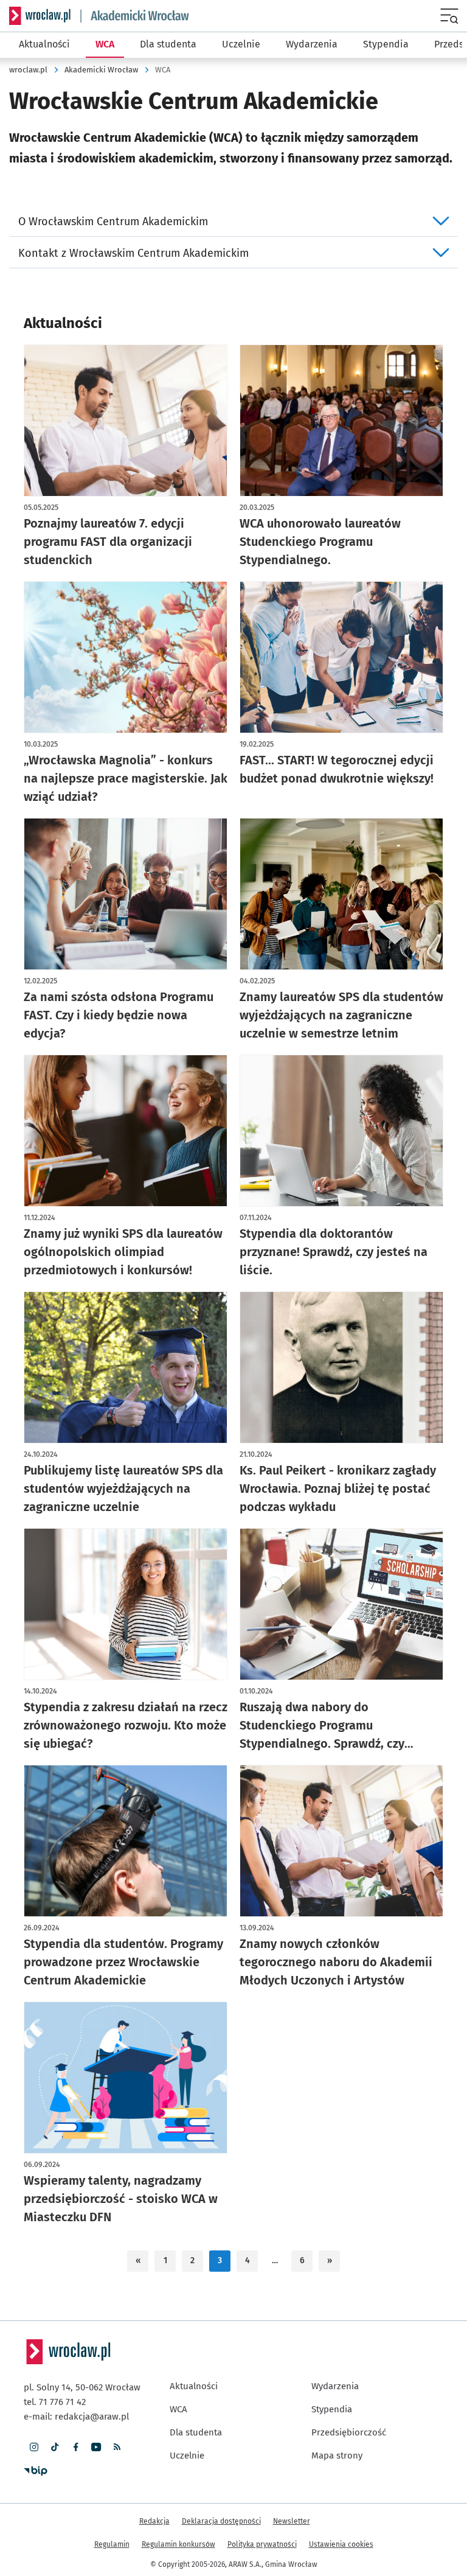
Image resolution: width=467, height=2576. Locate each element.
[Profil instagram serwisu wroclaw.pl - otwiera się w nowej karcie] (34, 2447)
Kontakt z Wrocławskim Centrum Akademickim (133, 253)
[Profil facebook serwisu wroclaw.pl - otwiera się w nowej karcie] (75, 2447)
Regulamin (112, 2544)
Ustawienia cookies (341, 2544)
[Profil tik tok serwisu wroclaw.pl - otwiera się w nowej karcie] (55, 2447)
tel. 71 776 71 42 (55, 2402)
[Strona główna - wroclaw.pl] (40, 16)
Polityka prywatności (262, 2544)
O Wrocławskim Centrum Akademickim (113, 222)
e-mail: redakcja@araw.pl (76, 2417)
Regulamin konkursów (178, 2544)
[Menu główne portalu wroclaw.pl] (450, 16)
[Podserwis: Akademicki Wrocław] (135, 16)
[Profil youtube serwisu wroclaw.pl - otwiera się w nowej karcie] (96, 2447)
